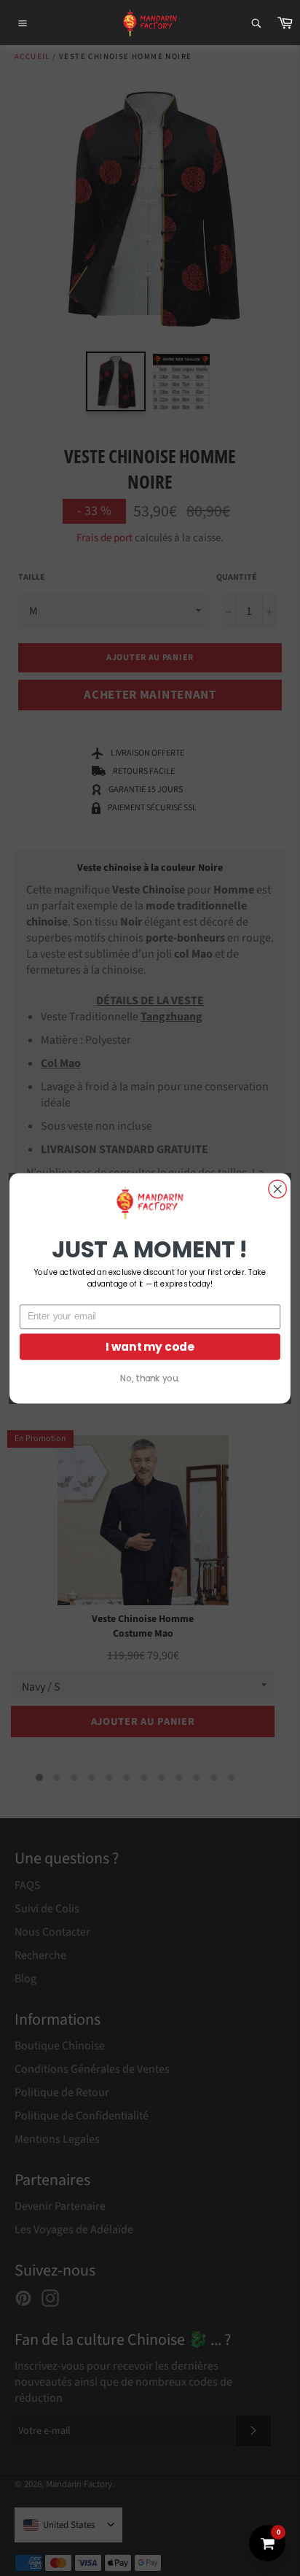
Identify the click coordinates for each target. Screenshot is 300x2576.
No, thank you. (150, 1378)
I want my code (150, 1346)
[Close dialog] (277, 1189)
